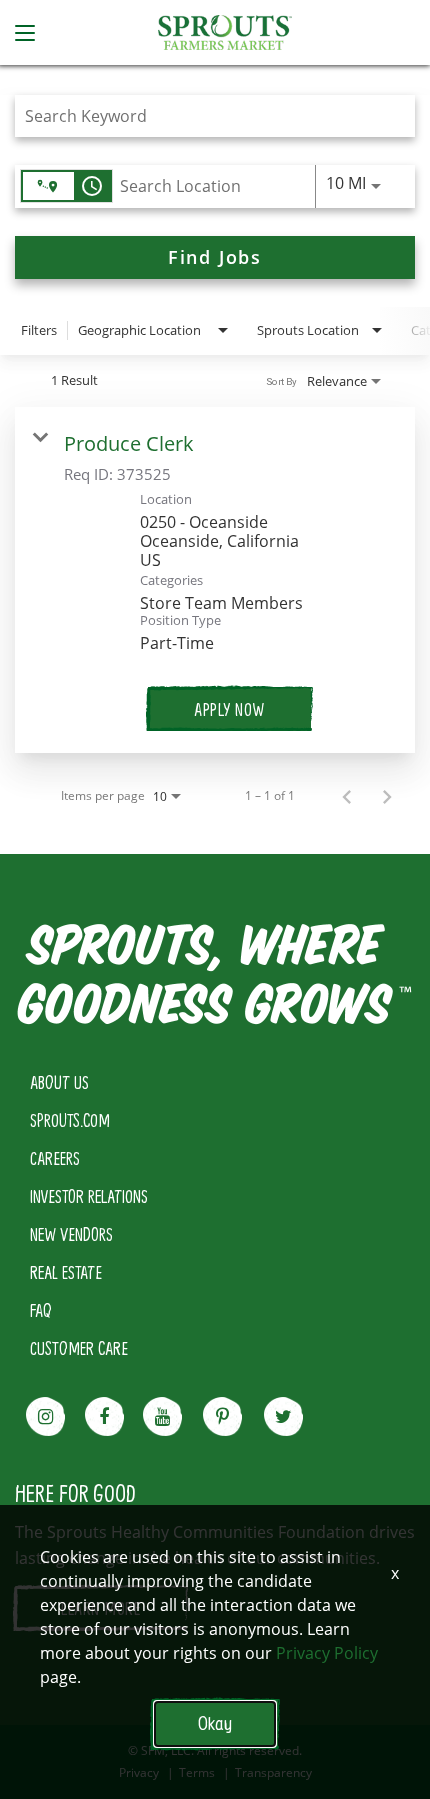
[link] (215, 580)
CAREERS (55, 1158)
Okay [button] (215, 1723)
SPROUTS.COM (70, 1120)
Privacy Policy (327, 1653)
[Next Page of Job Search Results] (387, 796)
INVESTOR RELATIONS (89, 1196)
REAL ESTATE (66, 1272)
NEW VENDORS (71, 1234)
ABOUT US (59, 1082)
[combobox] (205, 115)
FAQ (41, 1310)
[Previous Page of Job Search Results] (347, 796)
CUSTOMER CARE (79, 1348)
